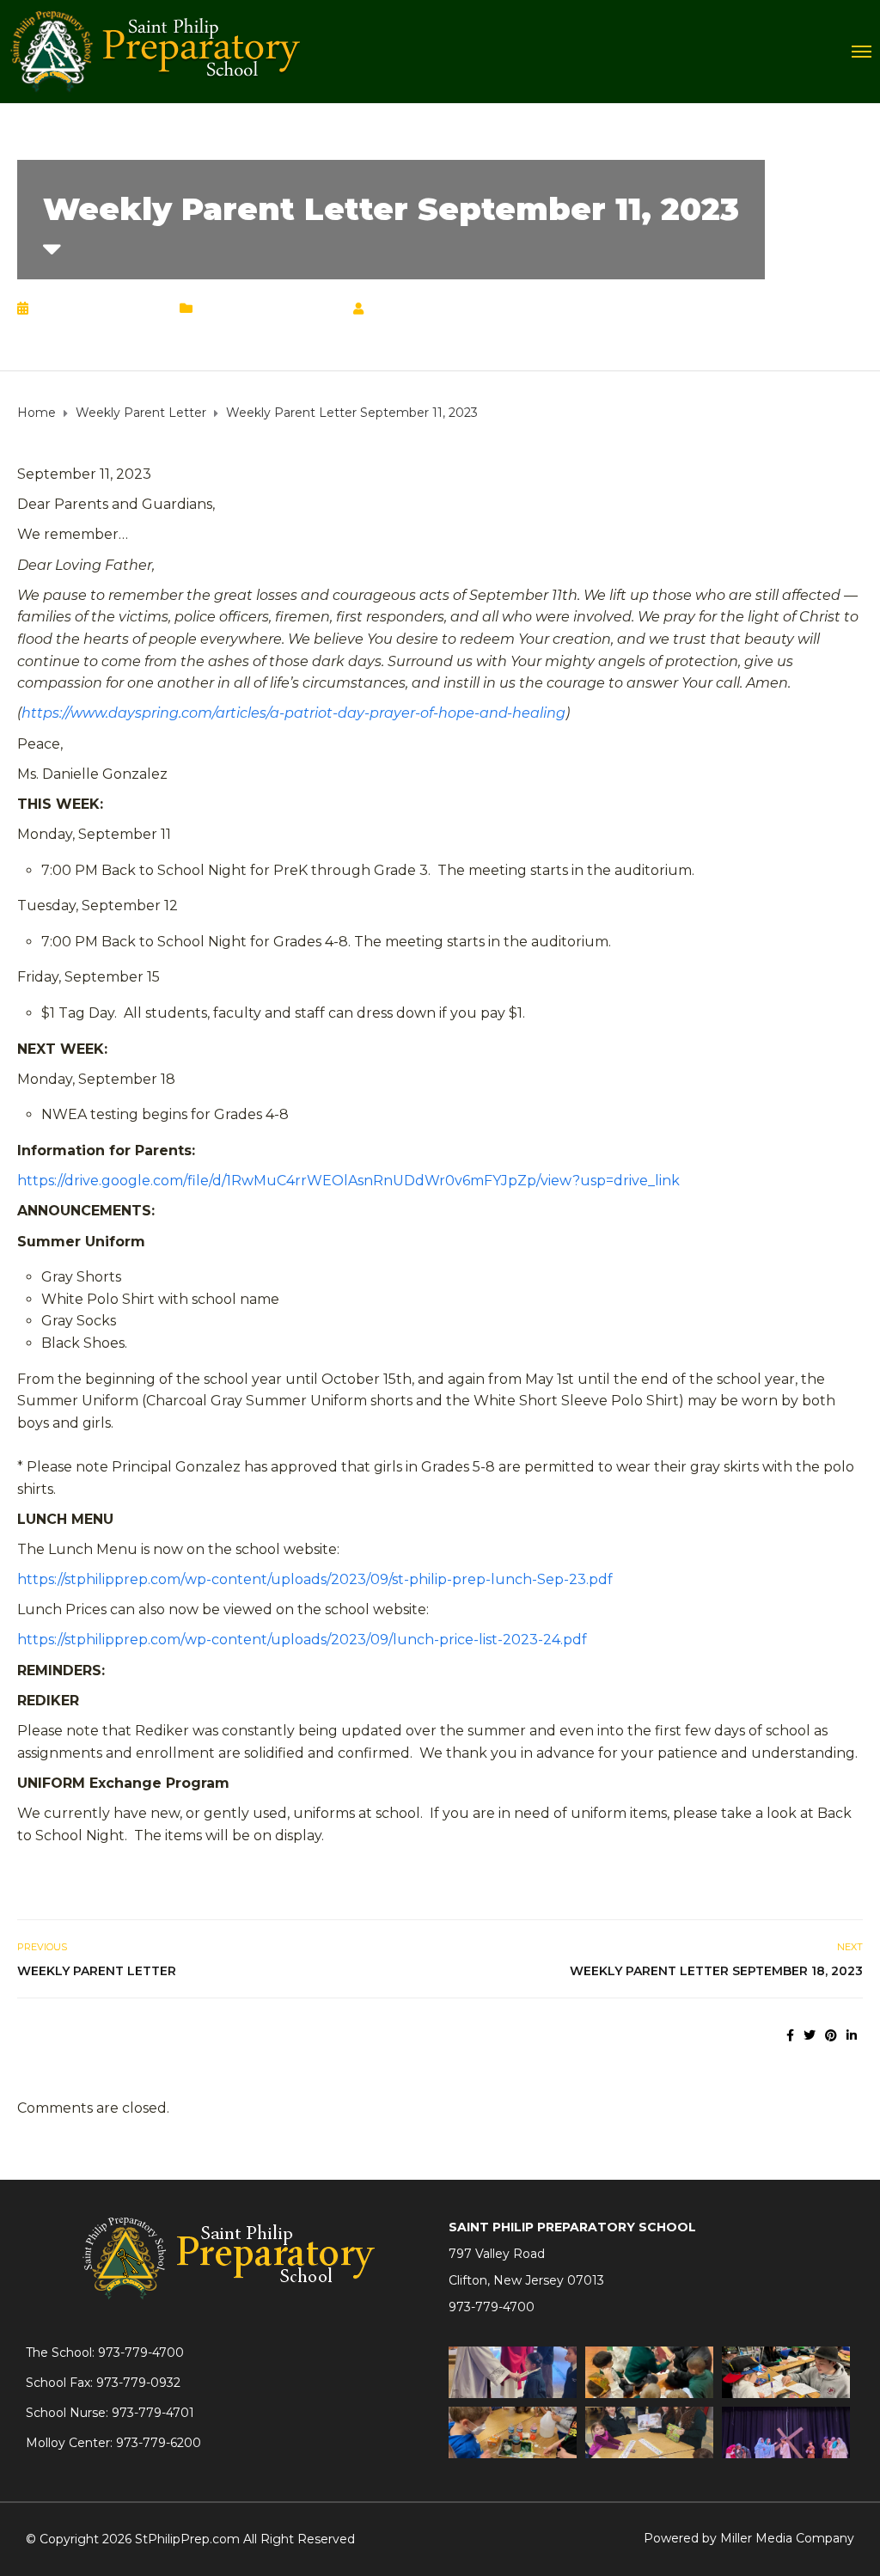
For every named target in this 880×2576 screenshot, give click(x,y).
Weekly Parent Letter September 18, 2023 (716, 1971)
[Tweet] (810, 2035)
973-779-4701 (153, 2413)
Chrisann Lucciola (445, 308)
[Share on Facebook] (790, 2035)
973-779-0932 (138, 2383)
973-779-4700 (492, 2307)
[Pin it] (831, 2035)
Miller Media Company (787, 2538)
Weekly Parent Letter (269, 308)
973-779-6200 (159, 2443)
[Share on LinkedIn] (852, 2035)
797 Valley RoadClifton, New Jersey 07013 (526, 2267)
